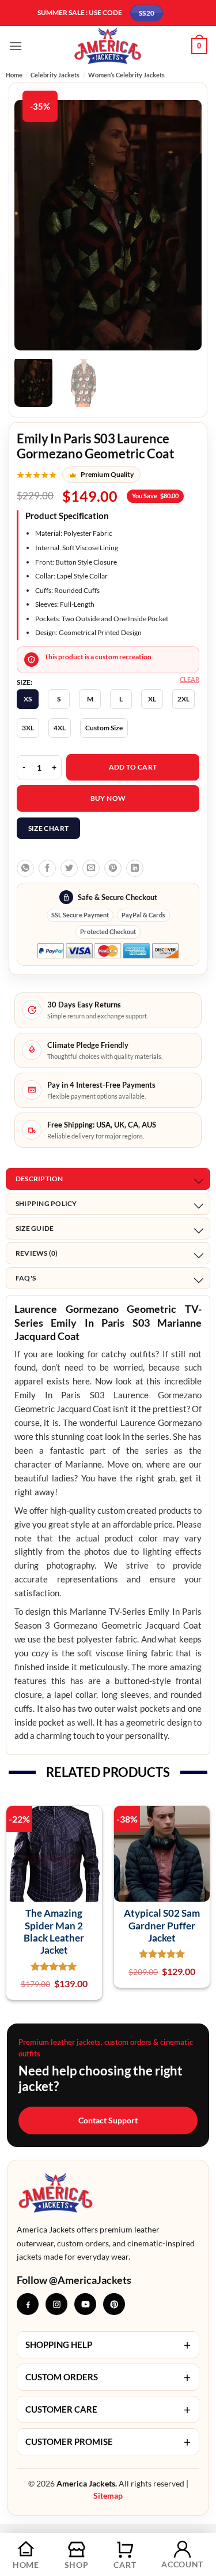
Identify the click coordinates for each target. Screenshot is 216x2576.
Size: (24, 682)
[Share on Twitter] (69, 868)
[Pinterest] (114, 2304)
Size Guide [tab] (35, 1228)
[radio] (28, 699)
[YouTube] (85, 2304)
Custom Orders (108, 2377)
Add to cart (133, 767)
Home (14, 75)
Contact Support (108, 2120)
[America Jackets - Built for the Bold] (108, 46)
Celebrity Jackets (55, 75)
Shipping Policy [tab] (46, 1203)
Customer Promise (108, 2442)
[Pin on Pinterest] (113, 868)
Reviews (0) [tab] (37, 1253)
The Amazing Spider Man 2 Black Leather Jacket (54, 1931)
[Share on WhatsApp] (25, 868)
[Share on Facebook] (47, 868)
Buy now (108, 798)
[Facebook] (28, 2304)
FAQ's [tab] (26, 1278)
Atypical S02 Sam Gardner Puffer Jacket (162, 1925)
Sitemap (108, 2495)
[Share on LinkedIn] (135, 868)
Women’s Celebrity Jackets (126, 75)
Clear (190, 679)
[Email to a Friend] (91, 868)
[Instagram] (56, 2304)
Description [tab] (39, 1179)
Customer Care (108, 2409)
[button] (16, 46)
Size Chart (49, 828)
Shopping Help (108, 2345)
